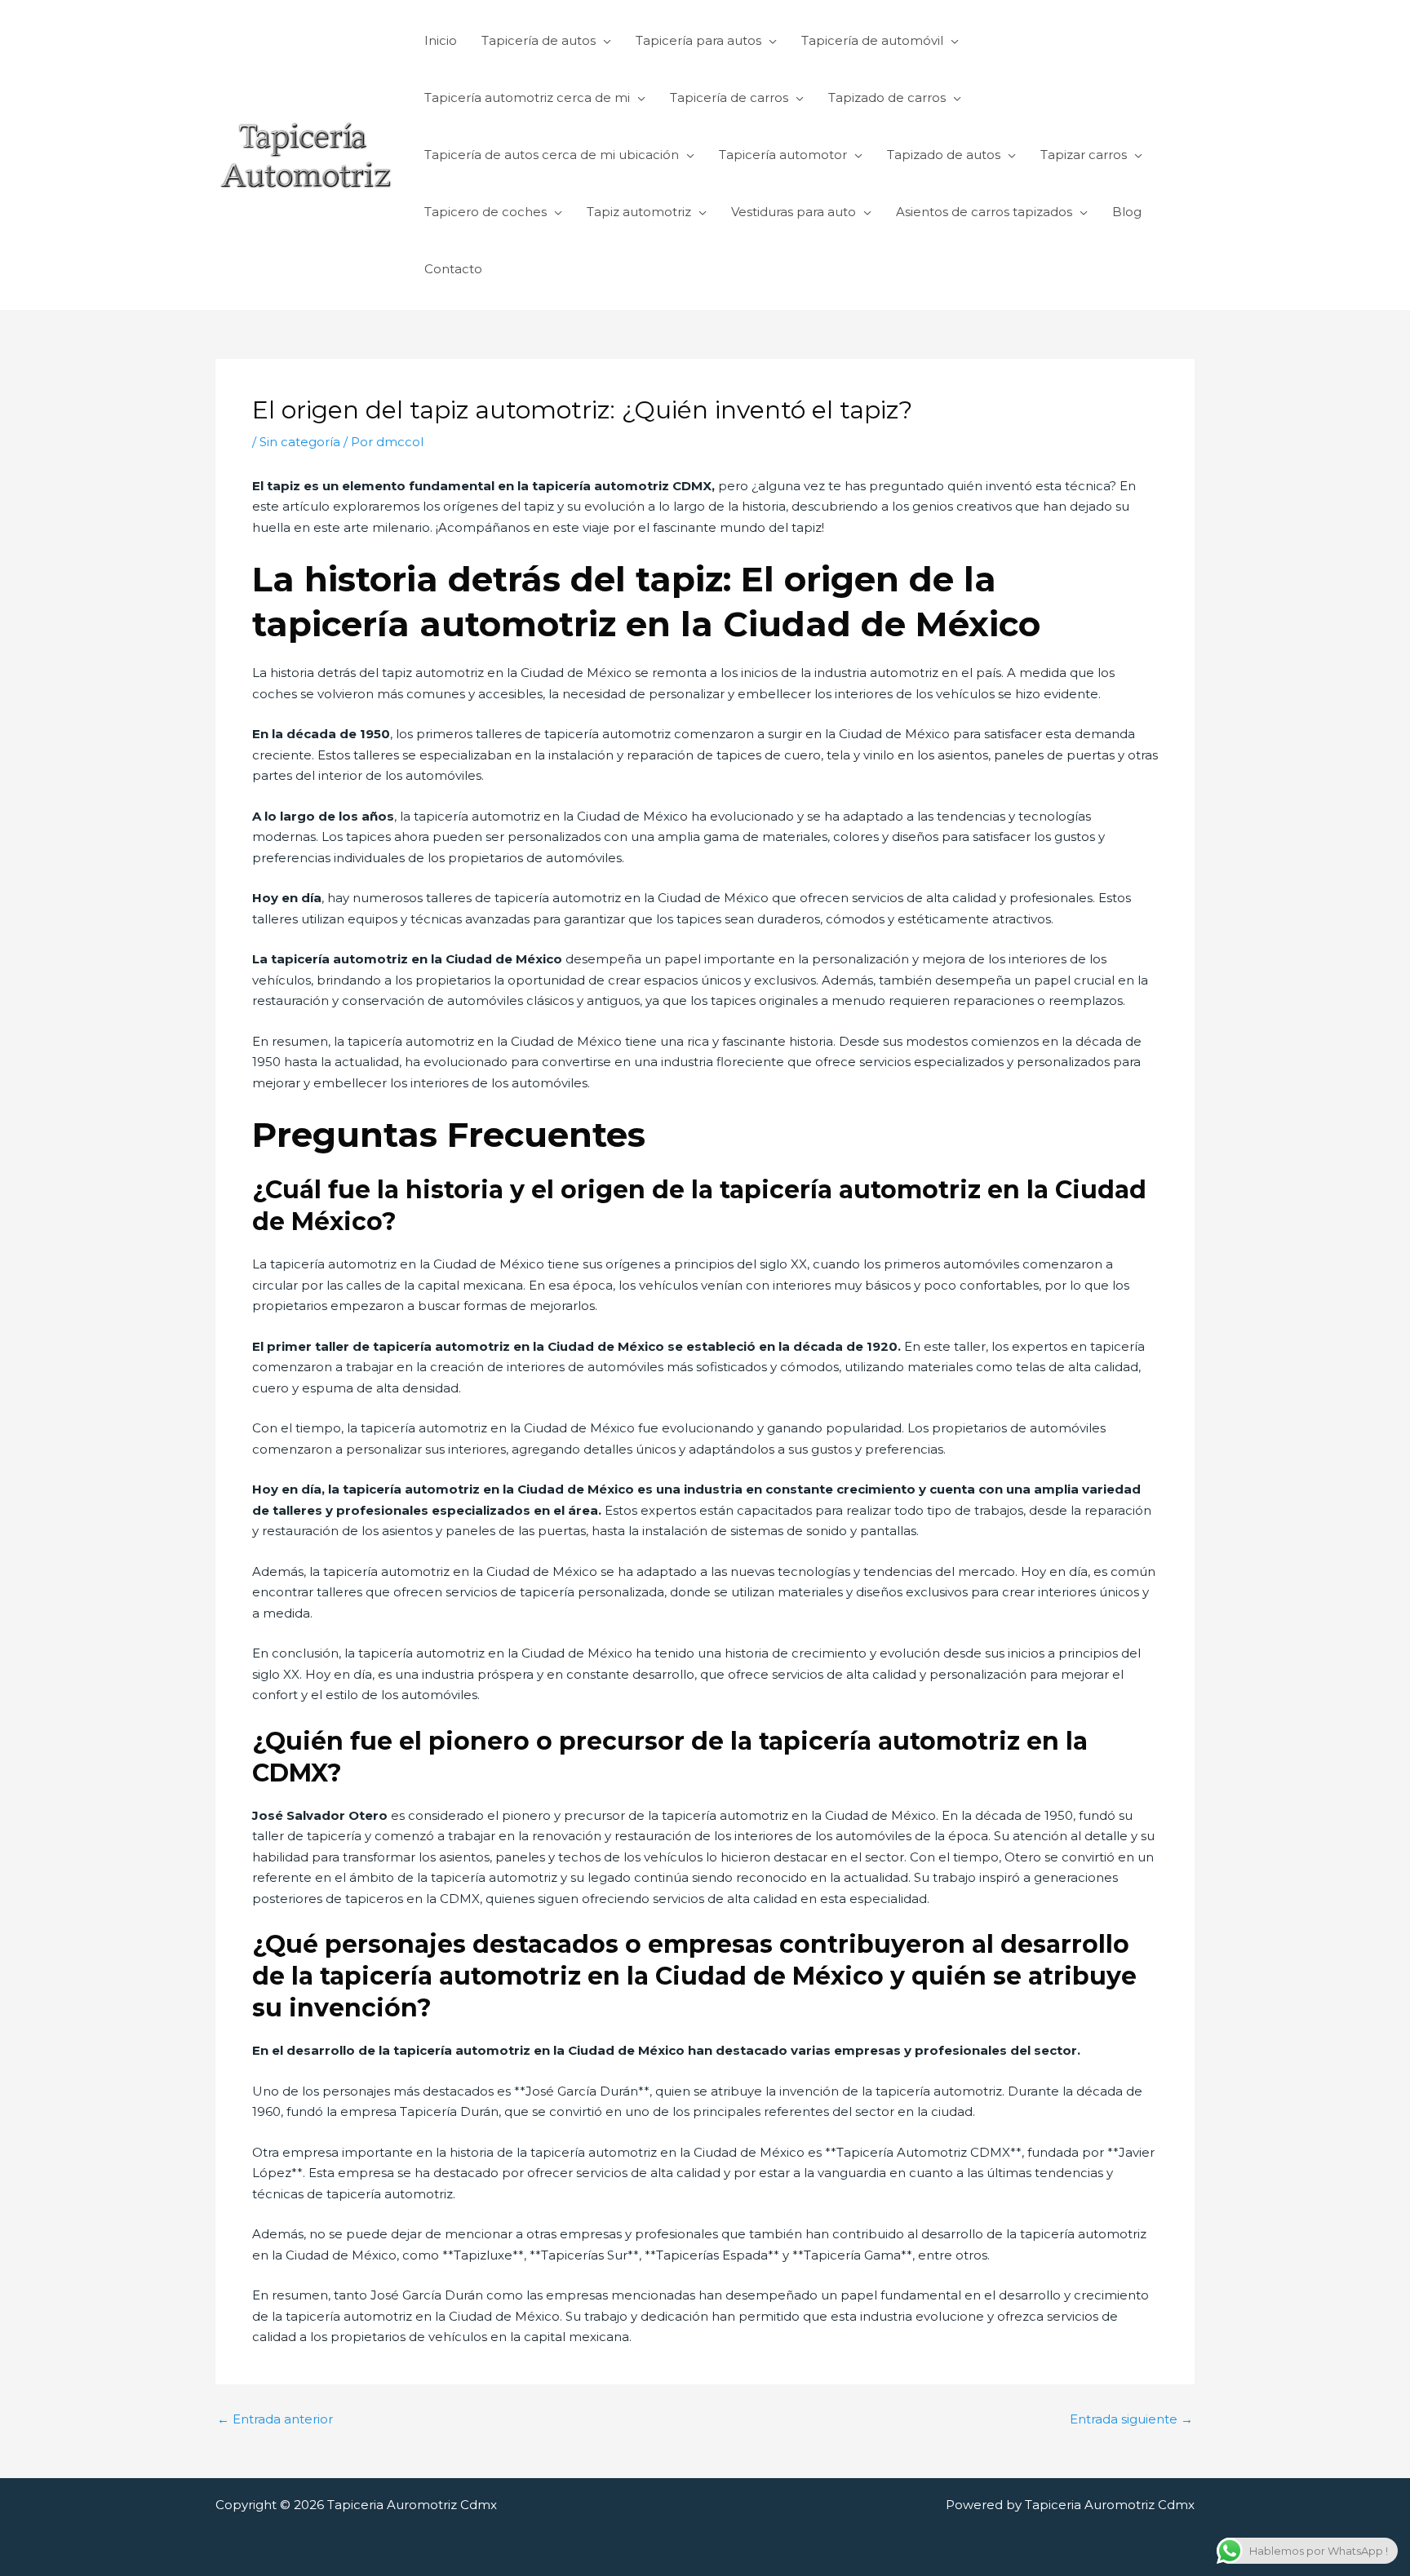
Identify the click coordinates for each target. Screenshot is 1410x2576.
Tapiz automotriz (639, 212)
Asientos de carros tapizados (984, 212)
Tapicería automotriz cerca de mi (527, 97)
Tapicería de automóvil (872, 40)
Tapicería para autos (698, 40)
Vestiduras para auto (794, 212)
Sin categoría (300, 442)
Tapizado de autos (944, 155)
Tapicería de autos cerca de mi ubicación (552, 155)
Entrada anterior (275, 2419)
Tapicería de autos (539, 40)
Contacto (453, 269)
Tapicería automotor (783, 155)
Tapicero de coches (486, 212)
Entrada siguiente (1131, 2419)
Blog (1127, 212)
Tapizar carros (1084, 155)
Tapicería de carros (729, 97)
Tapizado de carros (887, 97)
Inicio (441, 40)
